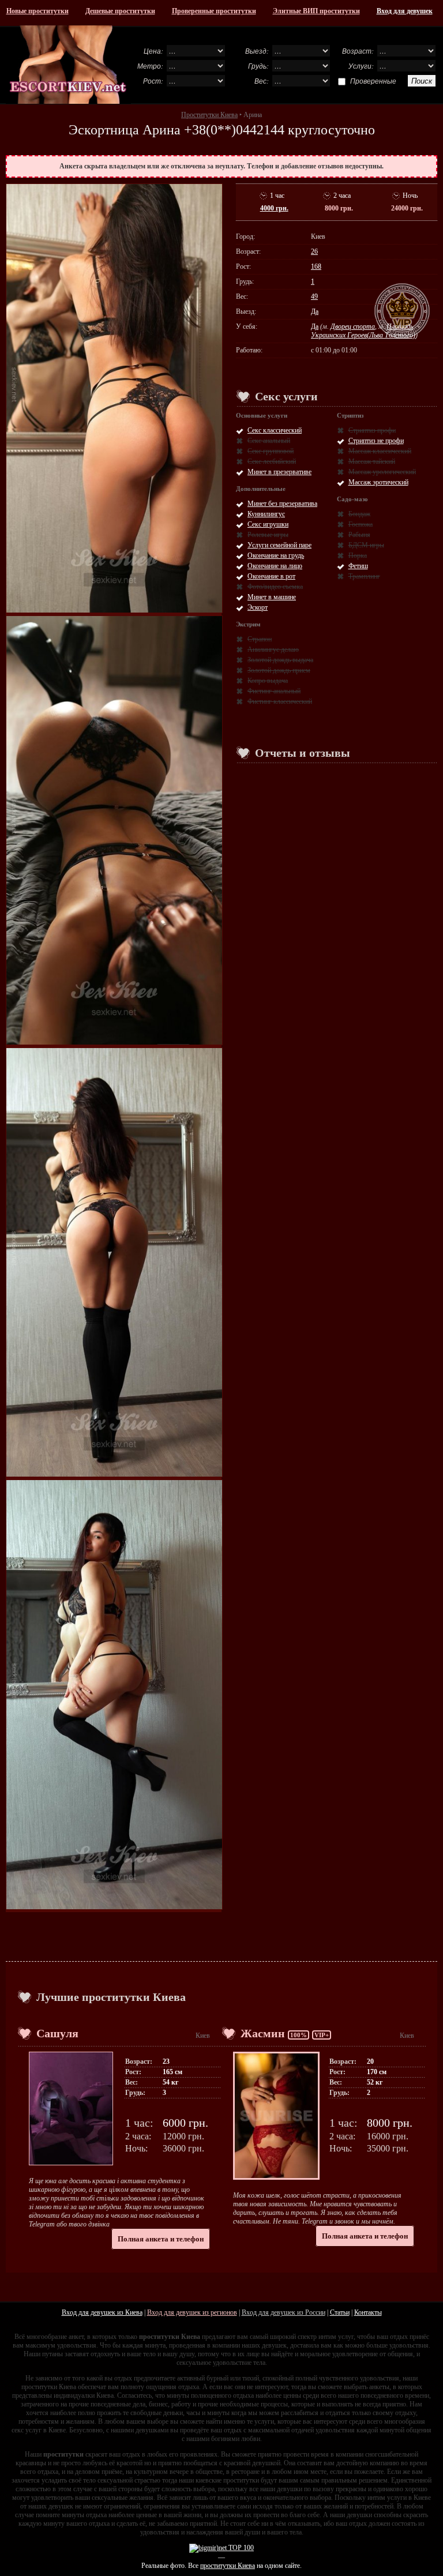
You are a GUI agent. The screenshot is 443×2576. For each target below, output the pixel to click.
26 (314, 251)
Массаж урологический (382, 472)
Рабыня (359, 535)
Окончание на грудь (276, 555)
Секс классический (275, 430)
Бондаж (359, 514)
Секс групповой (271, 451)
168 (316, 266)
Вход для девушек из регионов (192, 2312)
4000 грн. (274, 208)
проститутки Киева (228, 2566)
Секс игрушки (268, 524)
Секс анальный (269, 441)
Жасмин (263, 2033)
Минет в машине (272, 597)
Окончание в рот (271, 576)
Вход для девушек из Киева (102, 2312)
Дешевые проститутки (120, 11)
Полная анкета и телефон (161, 2239)
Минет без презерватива (282, 504)
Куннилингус (266, 514)
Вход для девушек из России (284, 2312)
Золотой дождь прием (279, 670)
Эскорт (258, 607)
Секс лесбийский (272, 461)
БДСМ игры (366, 545)
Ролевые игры (268, 535)
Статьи (340, 2312)
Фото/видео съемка (275, 587)
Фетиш (358, 566)
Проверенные (373, 81)
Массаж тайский (372, 461)
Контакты (368, 2312)
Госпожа (361, 524)
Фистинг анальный (274, 691)
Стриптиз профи (372, 430)
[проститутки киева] (68, 65)
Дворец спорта (353, 326)
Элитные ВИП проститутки (316, 11)
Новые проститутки (37, 11)
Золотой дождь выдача (280, 660)
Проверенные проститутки (214, 11)
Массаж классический (380, 451)
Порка (358, 555)
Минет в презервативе (279, 472)
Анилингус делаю (273, 649)
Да (315, 311)
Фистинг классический (280, 701)
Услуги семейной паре (279, 545)
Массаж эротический (378, 482)
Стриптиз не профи (376, 441)
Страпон (260, 639)
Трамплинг (364, 576)
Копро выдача (268, 681)
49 (314, 296)
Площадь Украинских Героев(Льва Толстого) (363, 331)
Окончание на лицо (275, 566)
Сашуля (57, 2033)
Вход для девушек (405, 11)
